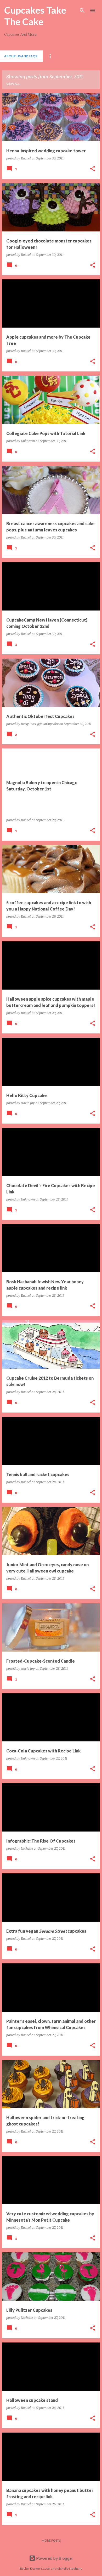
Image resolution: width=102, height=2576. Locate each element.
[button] (93, 169)
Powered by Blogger (54, 2558)
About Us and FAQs (21, 56)
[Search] (82, 11)
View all (13, 84)
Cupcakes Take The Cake (35, 16)
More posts (51, 2540)
